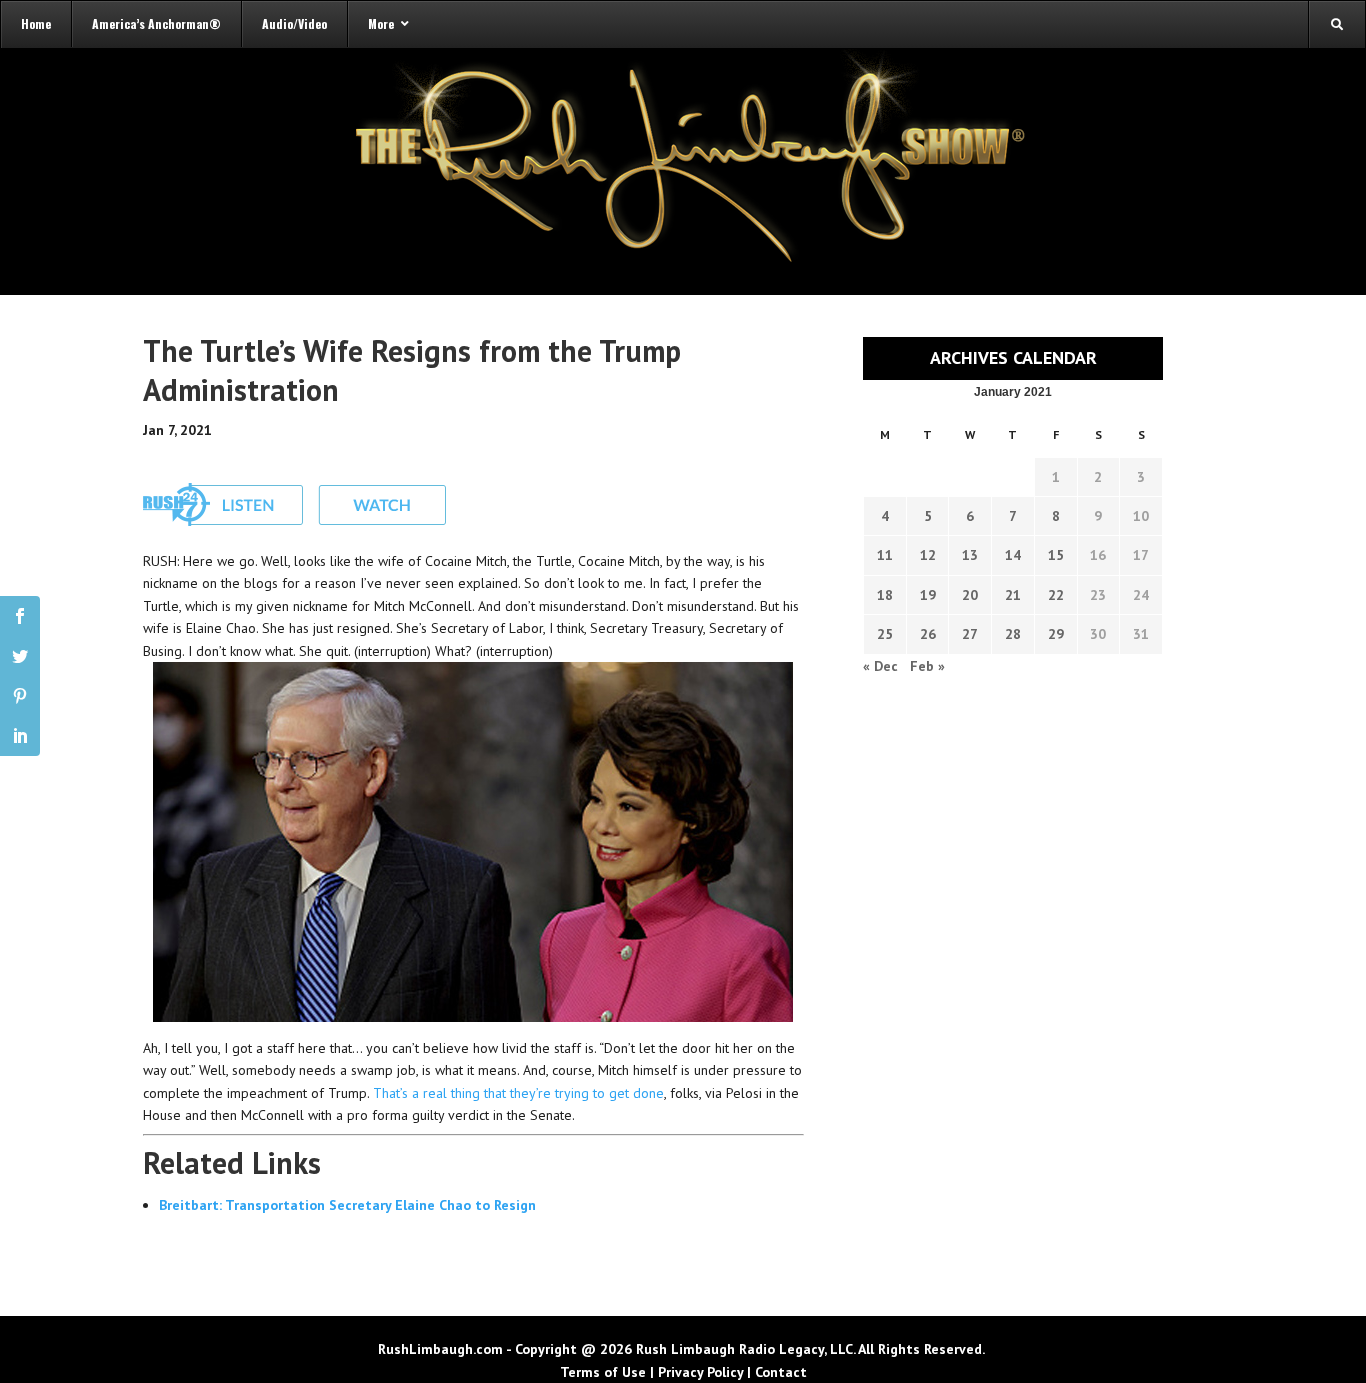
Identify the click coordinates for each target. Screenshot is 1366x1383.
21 (1013, 595)
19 (928, 595)
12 (928, 555)
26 (928, 634)
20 (970, 595)
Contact (781, 1372)
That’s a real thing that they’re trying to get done (518, 1093)
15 (1056, 555)
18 (885, 595)
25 (885, 634)
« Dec (880, 666)
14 (1013, 555)
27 (970, 634)
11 (885, 555)
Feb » (927, 666)
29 (1056, 634)
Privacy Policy (700, 1372)
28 (1013, 634)
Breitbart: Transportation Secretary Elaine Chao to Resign (347, 1205)
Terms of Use (603, 1372)
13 (970, 555)
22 (1056, 595)
